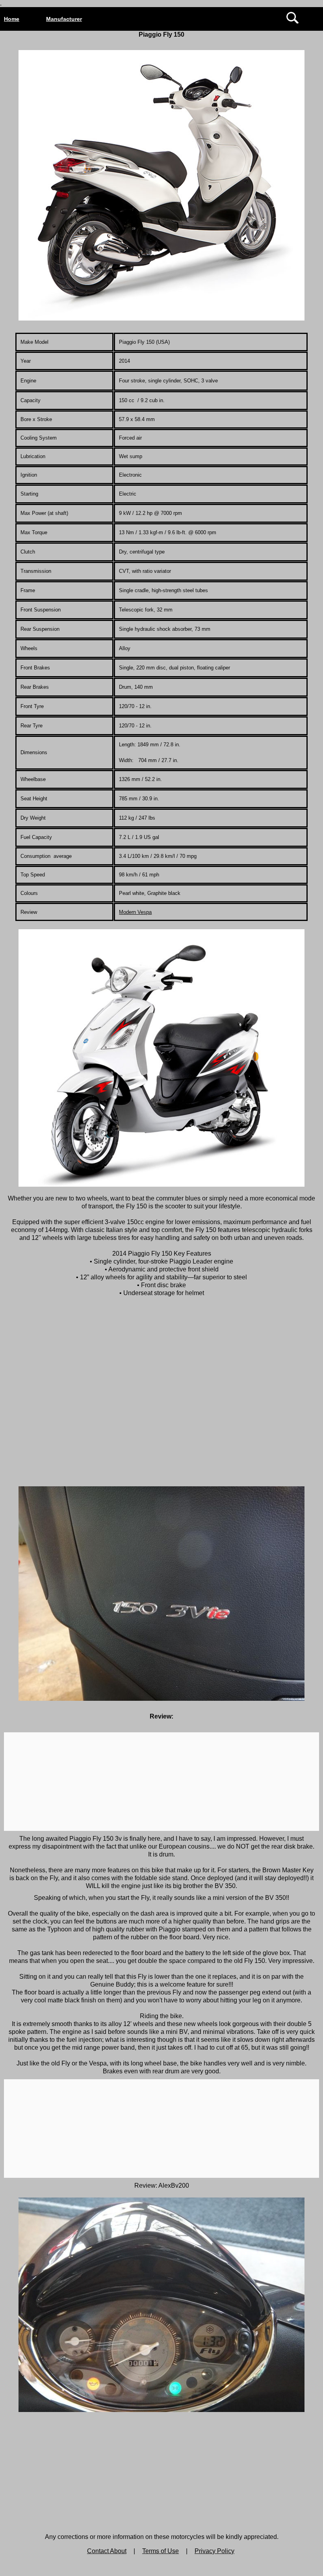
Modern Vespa (135, 912)
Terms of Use (161, 2551)
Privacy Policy (214, 2551)
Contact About (107, 2551)
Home (12, 19)
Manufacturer (64, 19)
